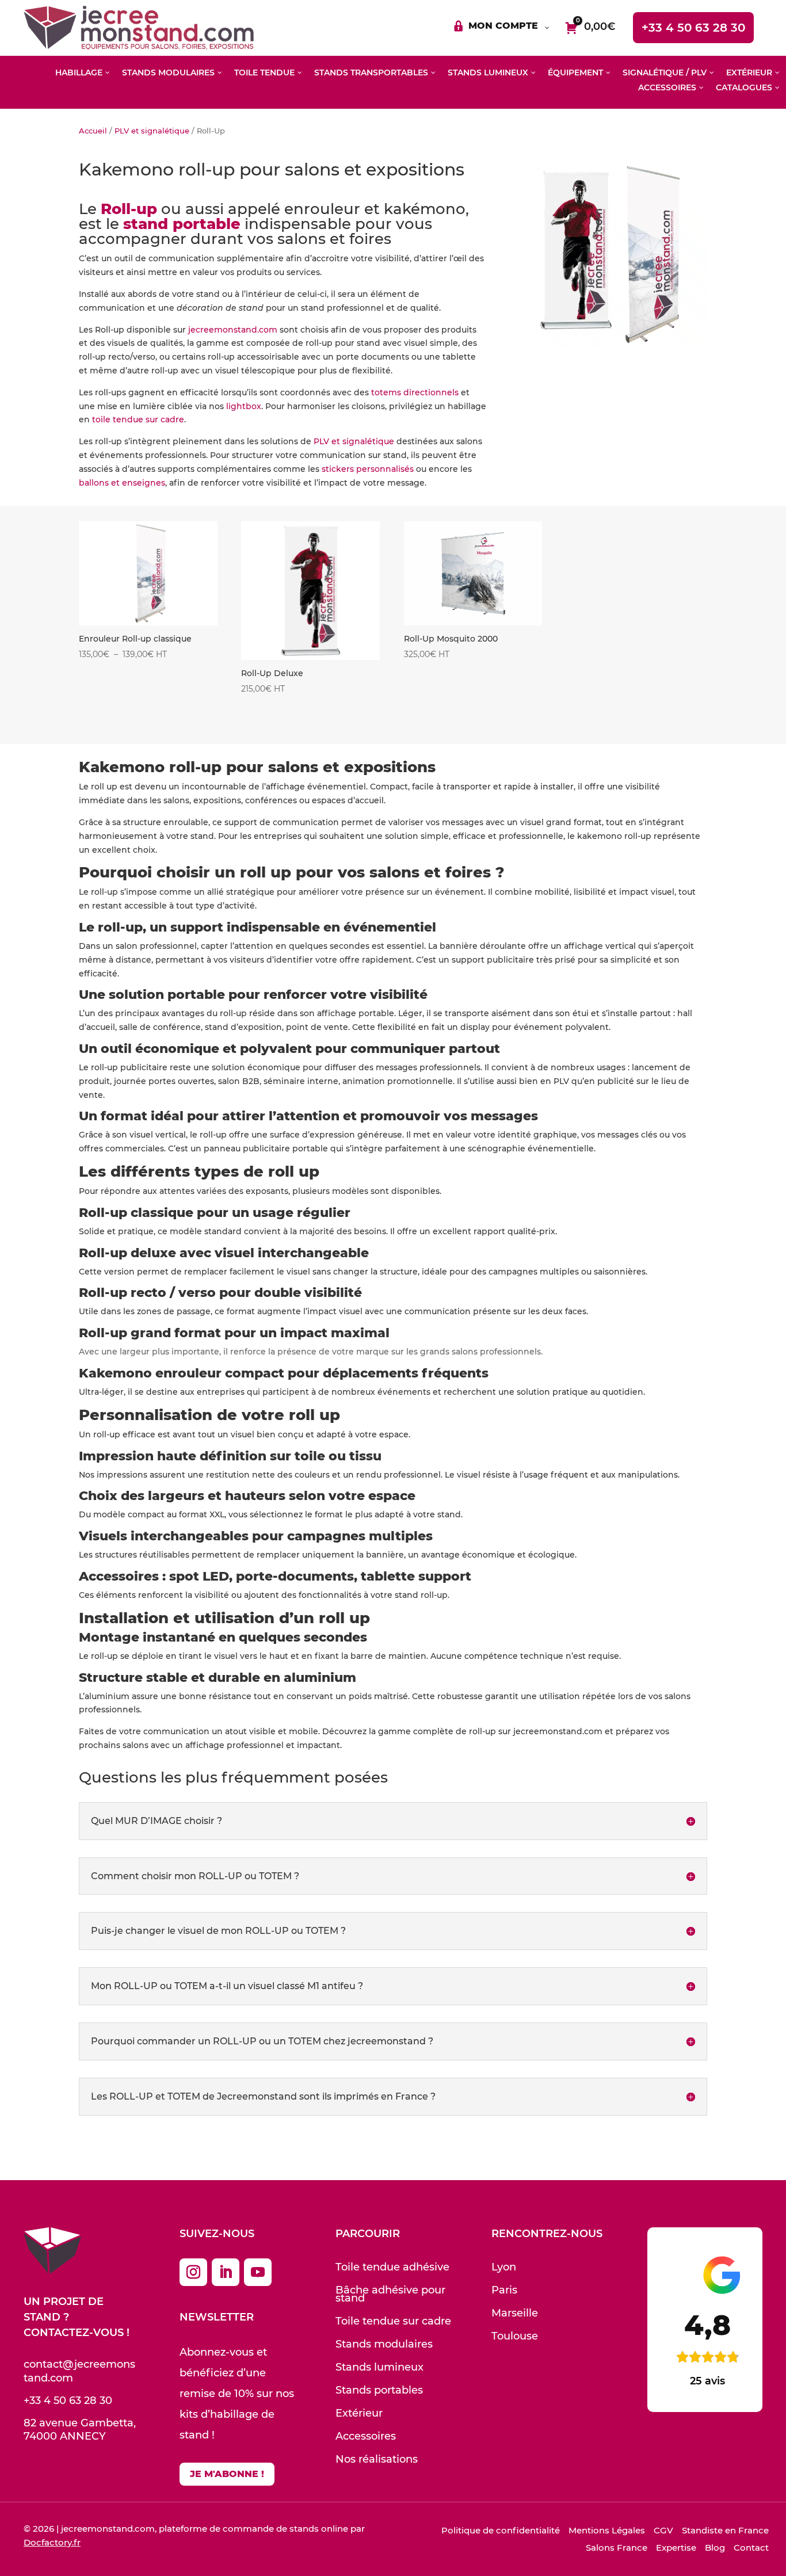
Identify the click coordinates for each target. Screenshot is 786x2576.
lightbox (244, 406)
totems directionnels (415, 392)
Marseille (515, 2313)
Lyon (504, 2267)
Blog (715, 2548)
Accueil (93, 131)
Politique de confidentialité (501, 2530)
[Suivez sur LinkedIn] (226, 2272)
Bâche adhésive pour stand (390, 2294)
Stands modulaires (384, 2344)
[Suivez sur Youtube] (258, 2272)
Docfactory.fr (52, 2542)
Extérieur (359, 2413)
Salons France (617, 2548)
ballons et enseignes (122, 483)
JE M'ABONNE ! (227, 2474)
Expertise (676, 2548)
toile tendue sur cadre (138, 419)
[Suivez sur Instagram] (193, 2272)
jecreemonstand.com (233, 330)
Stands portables (379, 2390)
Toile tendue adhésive (392, 2267)
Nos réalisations (377, 2459)
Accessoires (366, 2436)
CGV (663, 2530)
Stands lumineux (379, 2367)
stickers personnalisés (367, 469)
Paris (504, 2290)
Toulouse (515, 2336)
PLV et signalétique (152, 131)
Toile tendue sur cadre (393, 2321)
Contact (751, 2548)
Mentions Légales (607, 2530)
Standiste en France (725, 2530)
